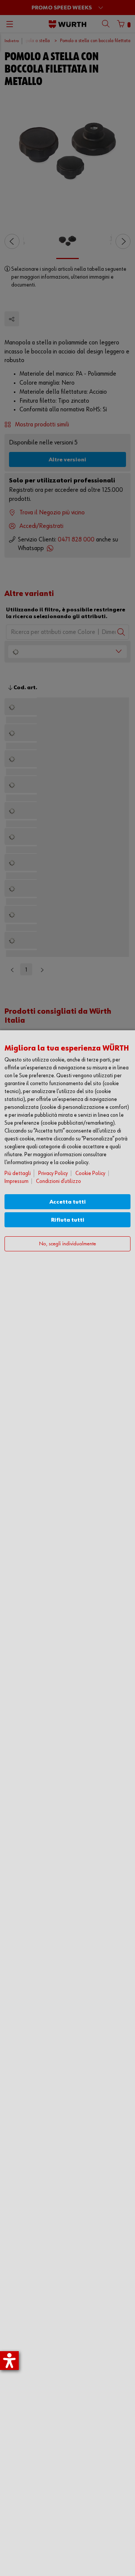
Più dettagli (18, 1173)
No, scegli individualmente (67, 1244)
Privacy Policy (53, 1173)
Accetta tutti (68, 1202)
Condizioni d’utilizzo (58, 1181)
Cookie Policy (90, 1173)
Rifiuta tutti (68, 1220)
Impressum (16, 1181)
